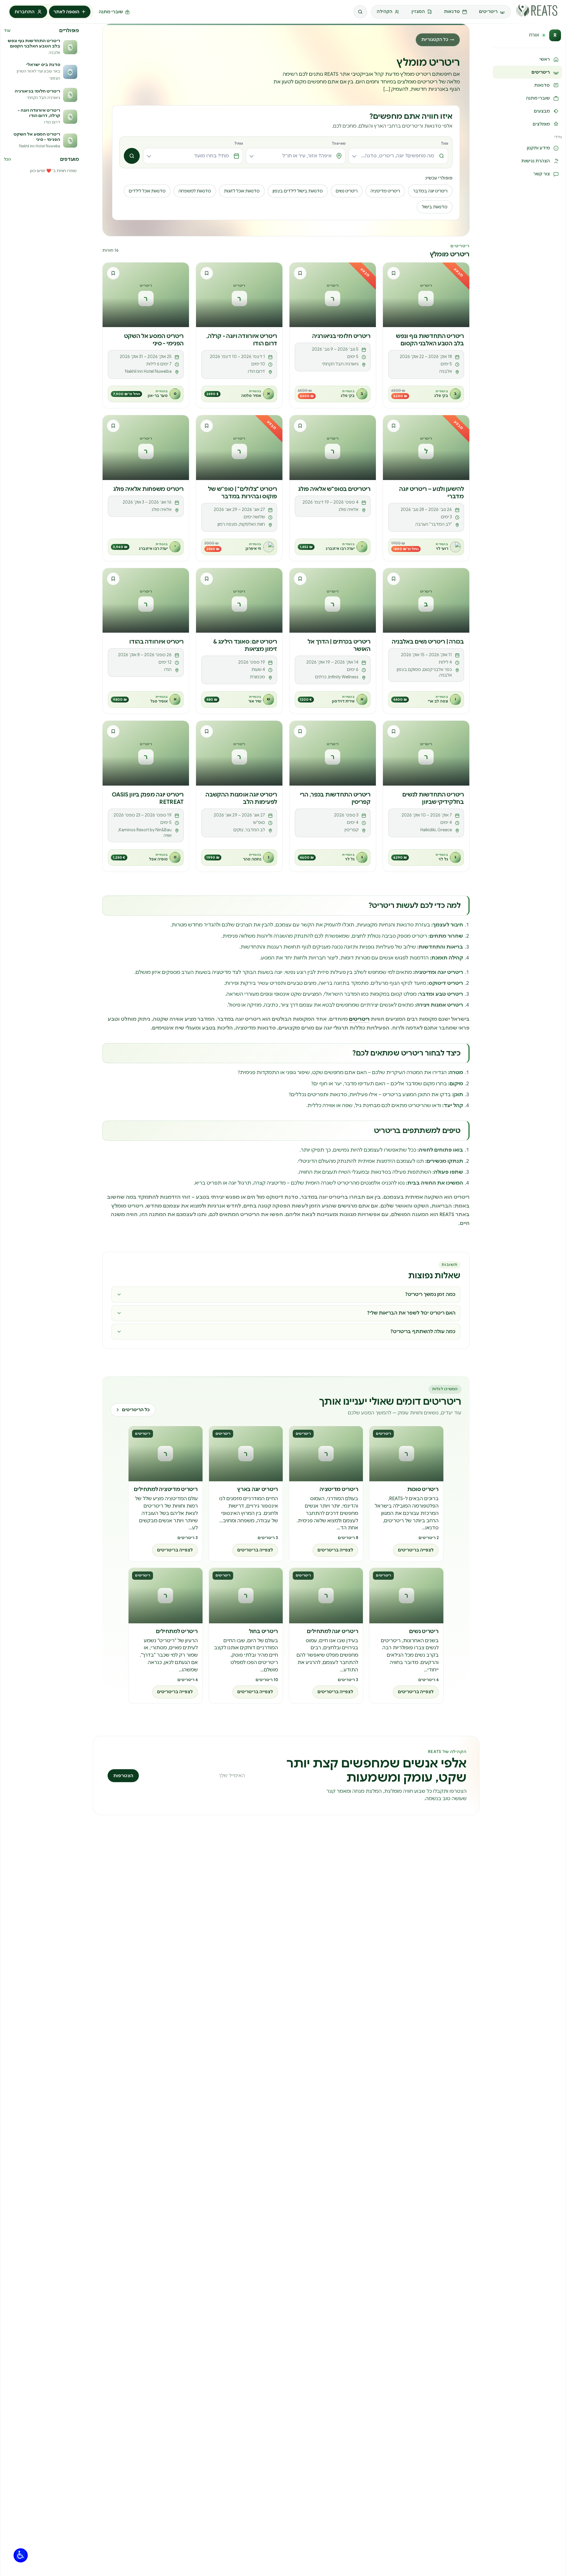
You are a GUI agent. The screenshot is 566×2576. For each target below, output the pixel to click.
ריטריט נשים (347, 191)
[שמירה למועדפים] (394, 273)
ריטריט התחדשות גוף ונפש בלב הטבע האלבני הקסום (430, 340)
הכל (7, 159)
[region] (286, 1564)
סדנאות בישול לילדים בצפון (298, 191)
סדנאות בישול (435, 207)
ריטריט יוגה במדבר (430, 191)
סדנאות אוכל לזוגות (242, 191)
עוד (7, 30)
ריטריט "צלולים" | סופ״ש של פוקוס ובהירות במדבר (242, 493)
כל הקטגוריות (438, 39)
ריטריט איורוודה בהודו (156, 641)
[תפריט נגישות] (21, 2555)
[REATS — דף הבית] (537, 11)
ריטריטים (359, 1019)
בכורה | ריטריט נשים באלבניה (428, 641)
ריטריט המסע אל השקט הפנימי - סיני (154, 340)
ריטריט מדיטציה (385, 191)
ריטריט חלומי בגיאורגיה (341, 336)
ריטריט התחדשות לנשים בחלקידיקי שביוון (433, 798)
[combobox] (398, 156)
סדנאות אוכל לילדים (147, 191)
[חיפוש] (360, 12)
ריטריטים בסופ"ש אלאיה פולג (334, 489)
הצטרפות (123, 1776)
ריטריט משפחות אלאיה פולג (148, 489)
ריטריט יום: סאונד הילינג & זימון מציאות (245, 645)
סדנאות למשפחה (195, 191)
